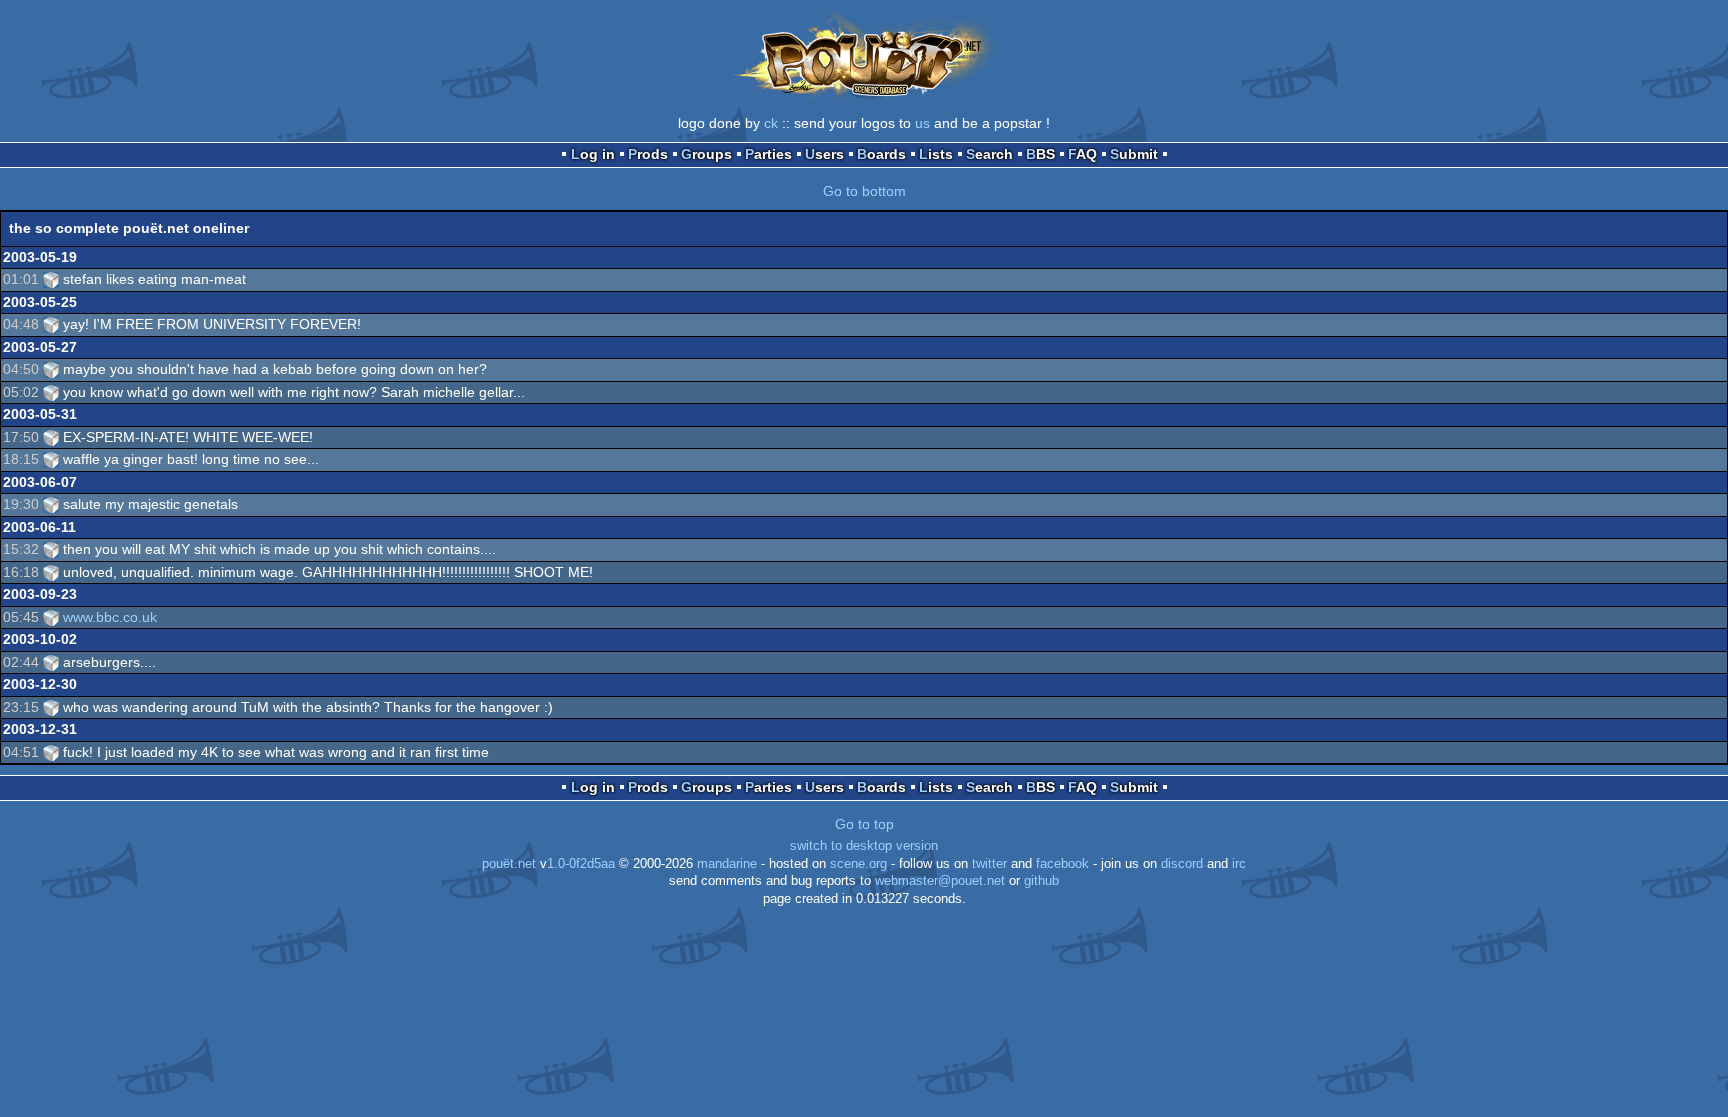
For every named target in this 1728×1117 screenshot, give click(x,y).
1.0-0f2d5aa (581, 864)
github (1041, 881)
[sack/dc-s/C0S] (51, 279)
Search (989, 154)
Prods (648, 154)
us (922, 123)
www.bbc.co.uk (110, 617)
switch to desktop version (864, 846)
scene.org (858, 864)
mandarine (727, 864)
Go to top (864, 824)
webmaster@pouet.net (940, 881)
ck (771, 123)
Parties (768, 154)
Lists (936, 154)
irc (1239, 864)
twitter (989, 864)
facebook (1062, 864)
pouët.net (509, 864)
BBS (1040, 154)
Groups (706, 154)
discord (1182, 864)
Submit (1134, 154)
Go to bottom (864, 191)
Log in (593, 154)
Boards (881, 154)
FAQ (1082, 154)
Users (824, 154)
